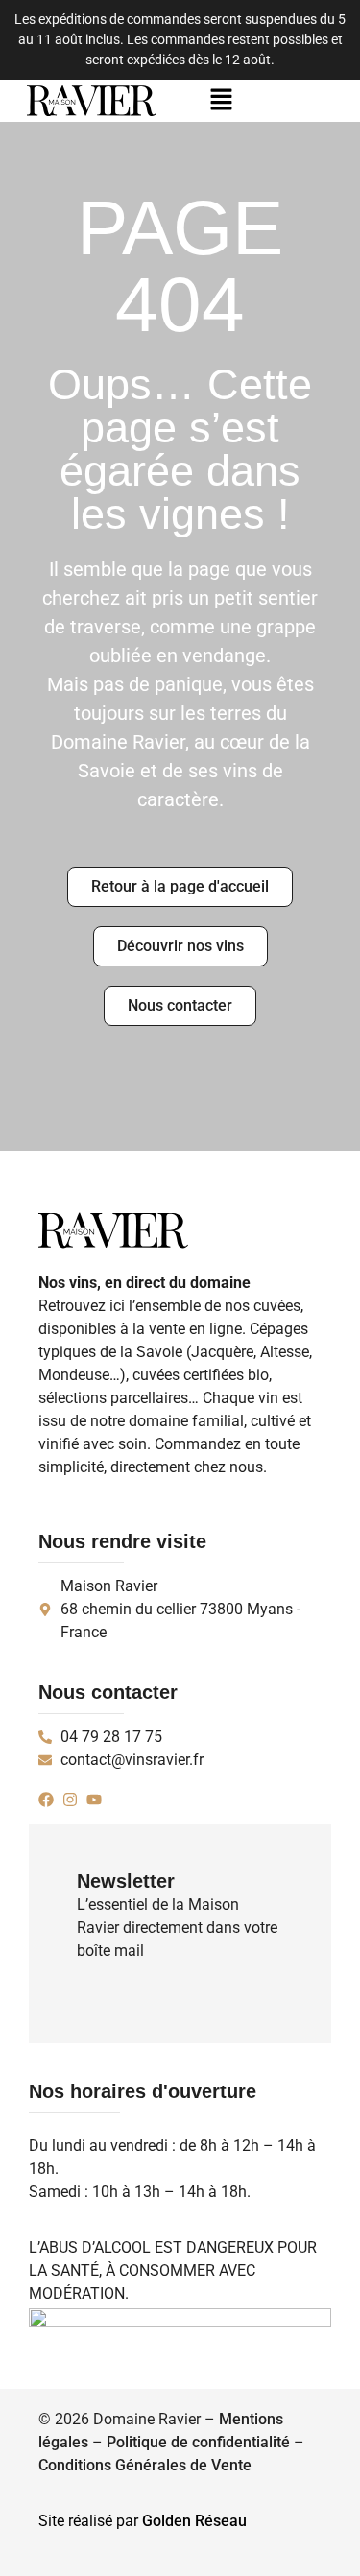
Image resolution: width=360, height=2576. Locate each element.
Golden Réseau (194, 2521)
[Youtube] (94, 1800)
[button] (222, 101)
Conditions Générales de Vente (145, 2465)
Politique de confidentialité (198, 2442)
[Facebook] (46, 1800)
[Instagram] (70, 1800)
